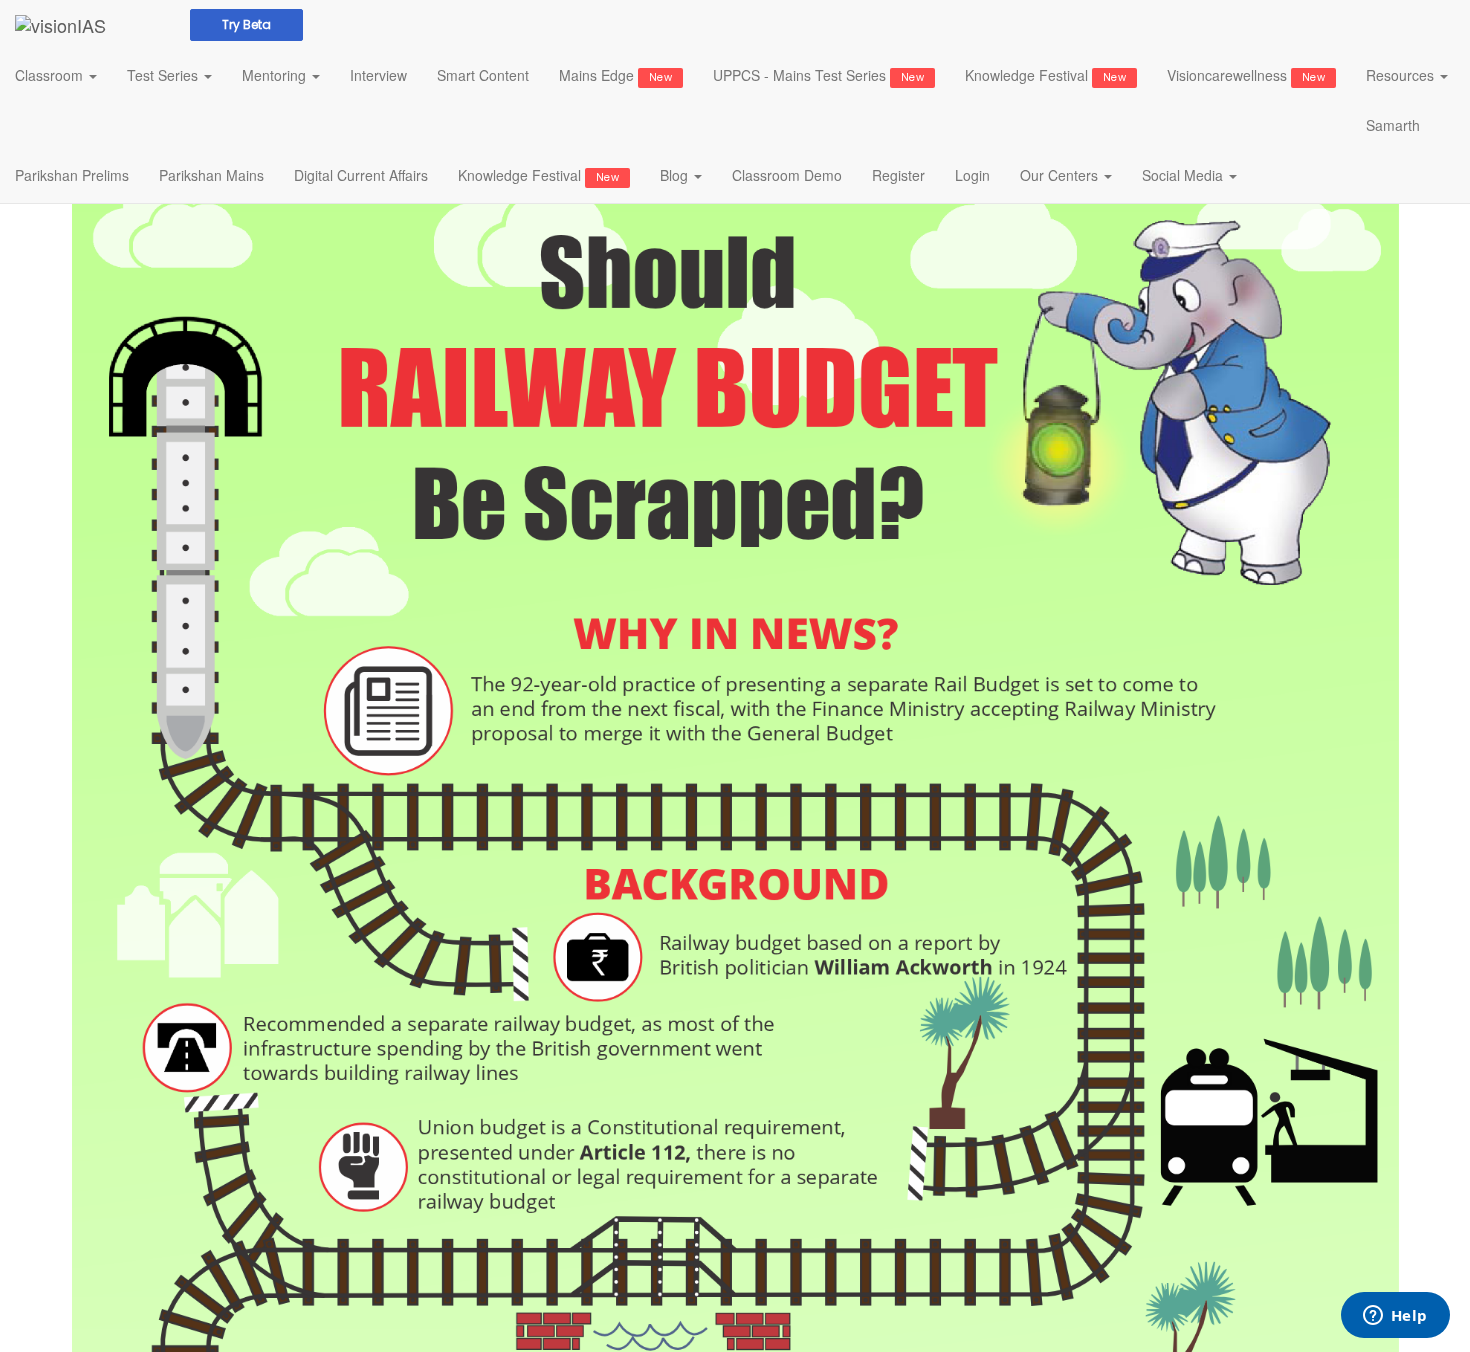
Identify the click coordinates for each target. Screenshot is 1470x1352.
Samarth (1393, 125)
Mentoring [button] (276, 75)
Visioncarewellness (1246, 75)
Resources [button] (1402, 75)
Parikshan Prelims (72, 175)
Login (972, 175)
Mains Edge (615, 75)
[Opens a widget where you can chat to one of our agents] (1395, 1317)
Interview (378, 75)
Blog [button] (676, 175)
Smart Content (483, 75)
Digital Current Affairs (361, 175)
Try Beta (246, 24)
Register (898, 175)
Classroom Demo (787, 175)
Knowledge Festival (1045, 75)
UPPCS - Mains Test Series (818, 75)
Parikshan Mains (211, 175)
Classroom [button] (51, 75)
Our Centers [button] (1061, 175)
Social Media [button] (1184, 175)
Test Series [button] (164, 75)
